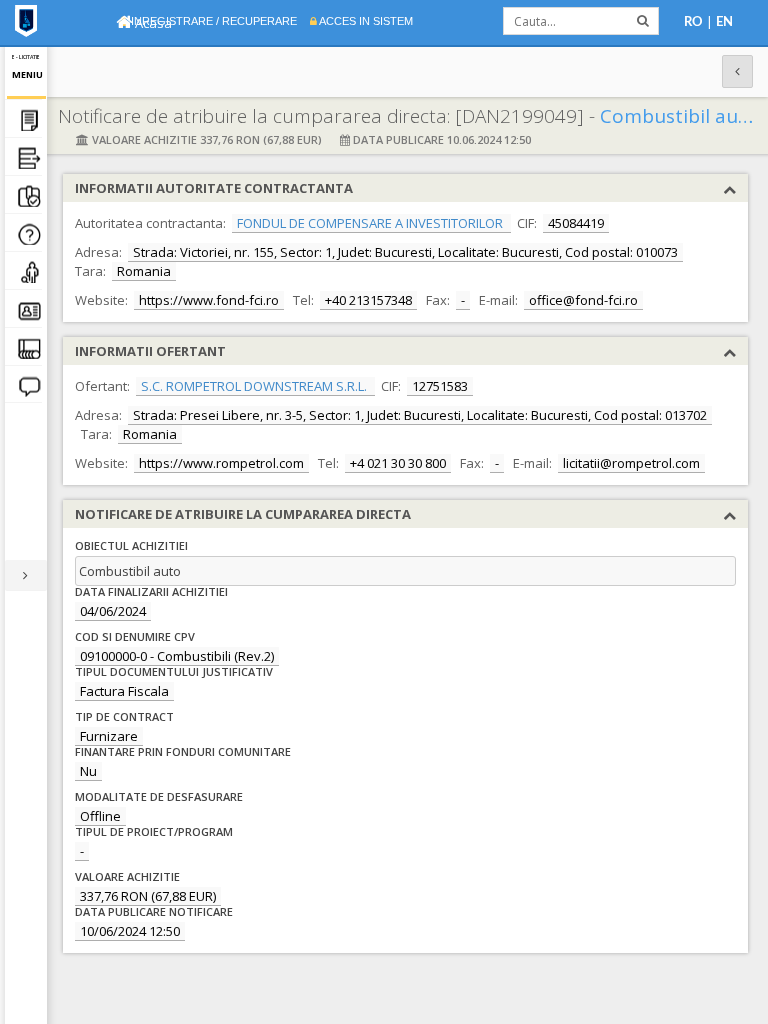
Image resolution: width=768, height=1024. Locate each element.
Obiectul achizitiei (131, 545)
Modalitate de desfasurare (159, 796)
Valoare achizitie (127, 876)
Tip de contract (124, 716)
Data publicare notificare (154, 911)
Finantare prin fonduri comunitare (183, 751)
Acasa (152, 23)
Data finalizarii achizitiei (151, 591)
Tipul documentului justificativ (174, 671)
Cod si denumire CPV (135, 636)
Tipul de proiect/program (154, 831)
